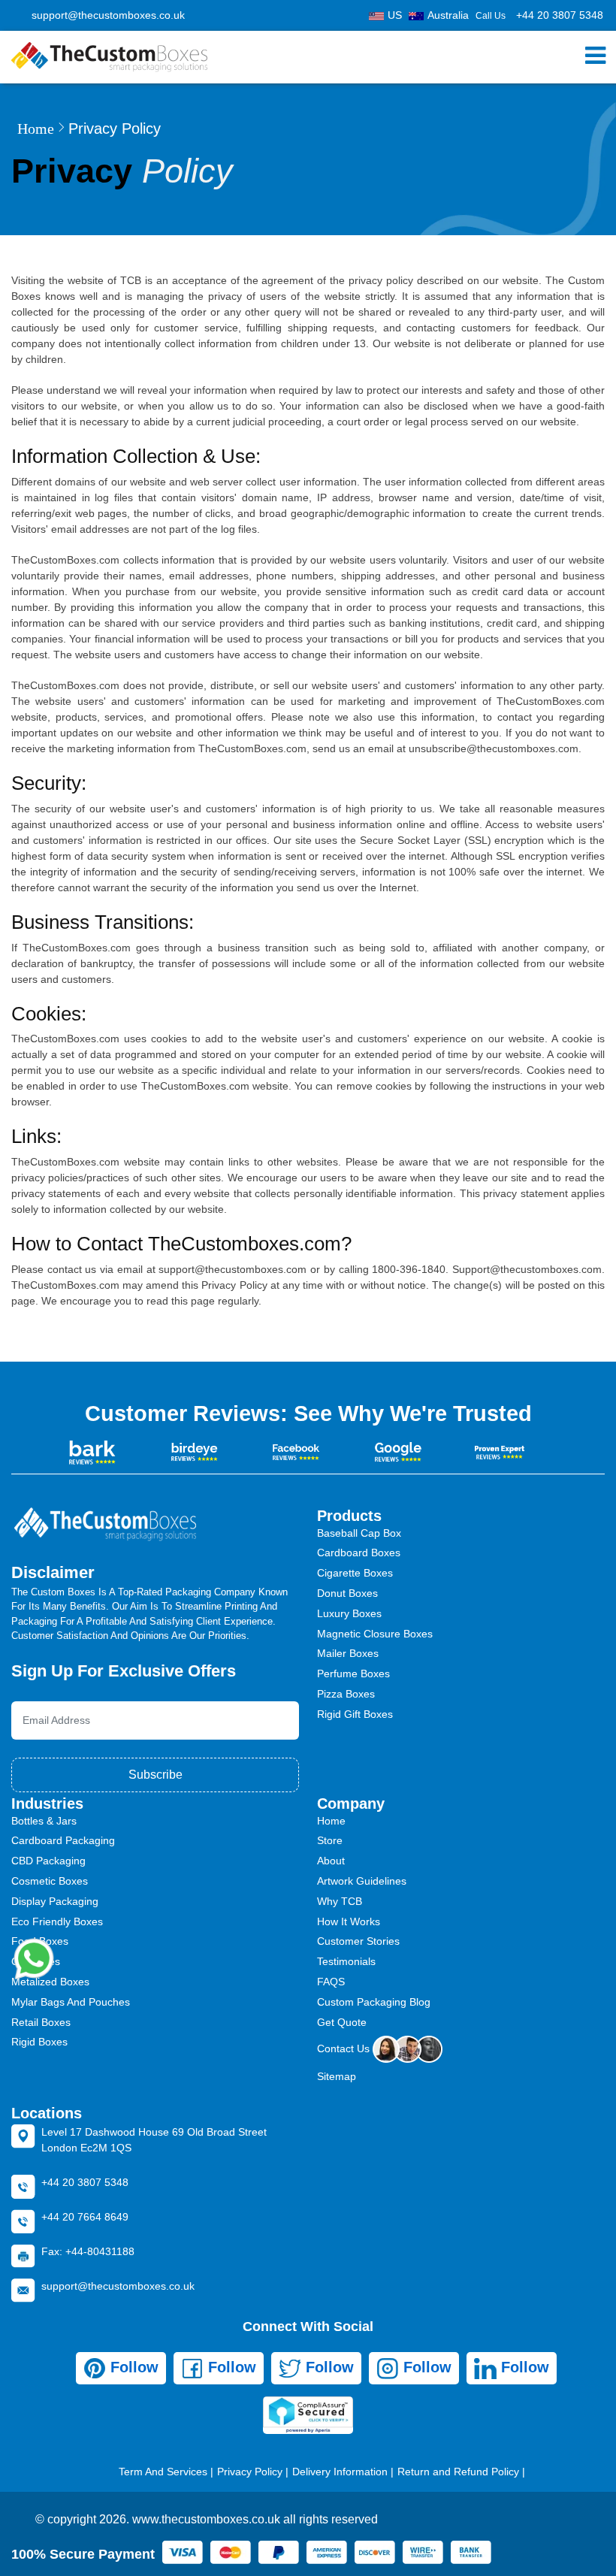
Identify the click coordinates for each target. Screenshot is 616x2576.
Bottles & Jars (44, 1821)
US (395, 15)
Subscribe (156, 1775)
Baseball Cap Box (359, 1533)
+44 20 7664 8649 (85, 2217)
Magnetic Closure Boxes (375, 1634)
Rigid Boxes (39, 2042)
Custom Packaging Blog (374, 2002)
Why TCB (340, 1901)
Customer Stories (358, 1941)
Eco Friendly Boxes (57, 1921)
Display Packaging (55, 1901)
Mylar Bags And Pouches (71, 2002)
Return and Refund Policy (458, 2472)
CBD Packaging (48, 1861)
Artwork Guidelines (362, 1881)
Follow (132, 2367)
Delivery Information (340, 2472)
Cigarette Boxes (355, 1573)
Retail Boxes (41, 2022)
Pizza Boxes (346, 1694)
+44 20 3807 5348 (560, 15)
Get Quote (342, 2022)
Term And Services (163, 2472)
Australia (448, 15)
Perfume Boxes (353, 1673)
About (331, 1861)
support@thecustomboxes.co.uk (108, 15)
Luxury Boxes (349, 1613)
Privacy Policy (250, 2472)
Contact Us (345, 2048)
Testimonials (346, 1961)
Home (36, 128)
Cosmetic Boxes (50, 1881)
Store (330, 1840)
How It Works (349, 1921)
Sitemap (337, 2076)
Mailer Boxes (348, 1653)
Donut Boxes (347, 1593)
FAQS (331, 1982)
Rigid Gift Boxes (355, 1714)
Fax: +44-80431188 (88, 2251)
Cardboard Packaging (63, 1840)
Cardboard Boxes (359, 1553)
